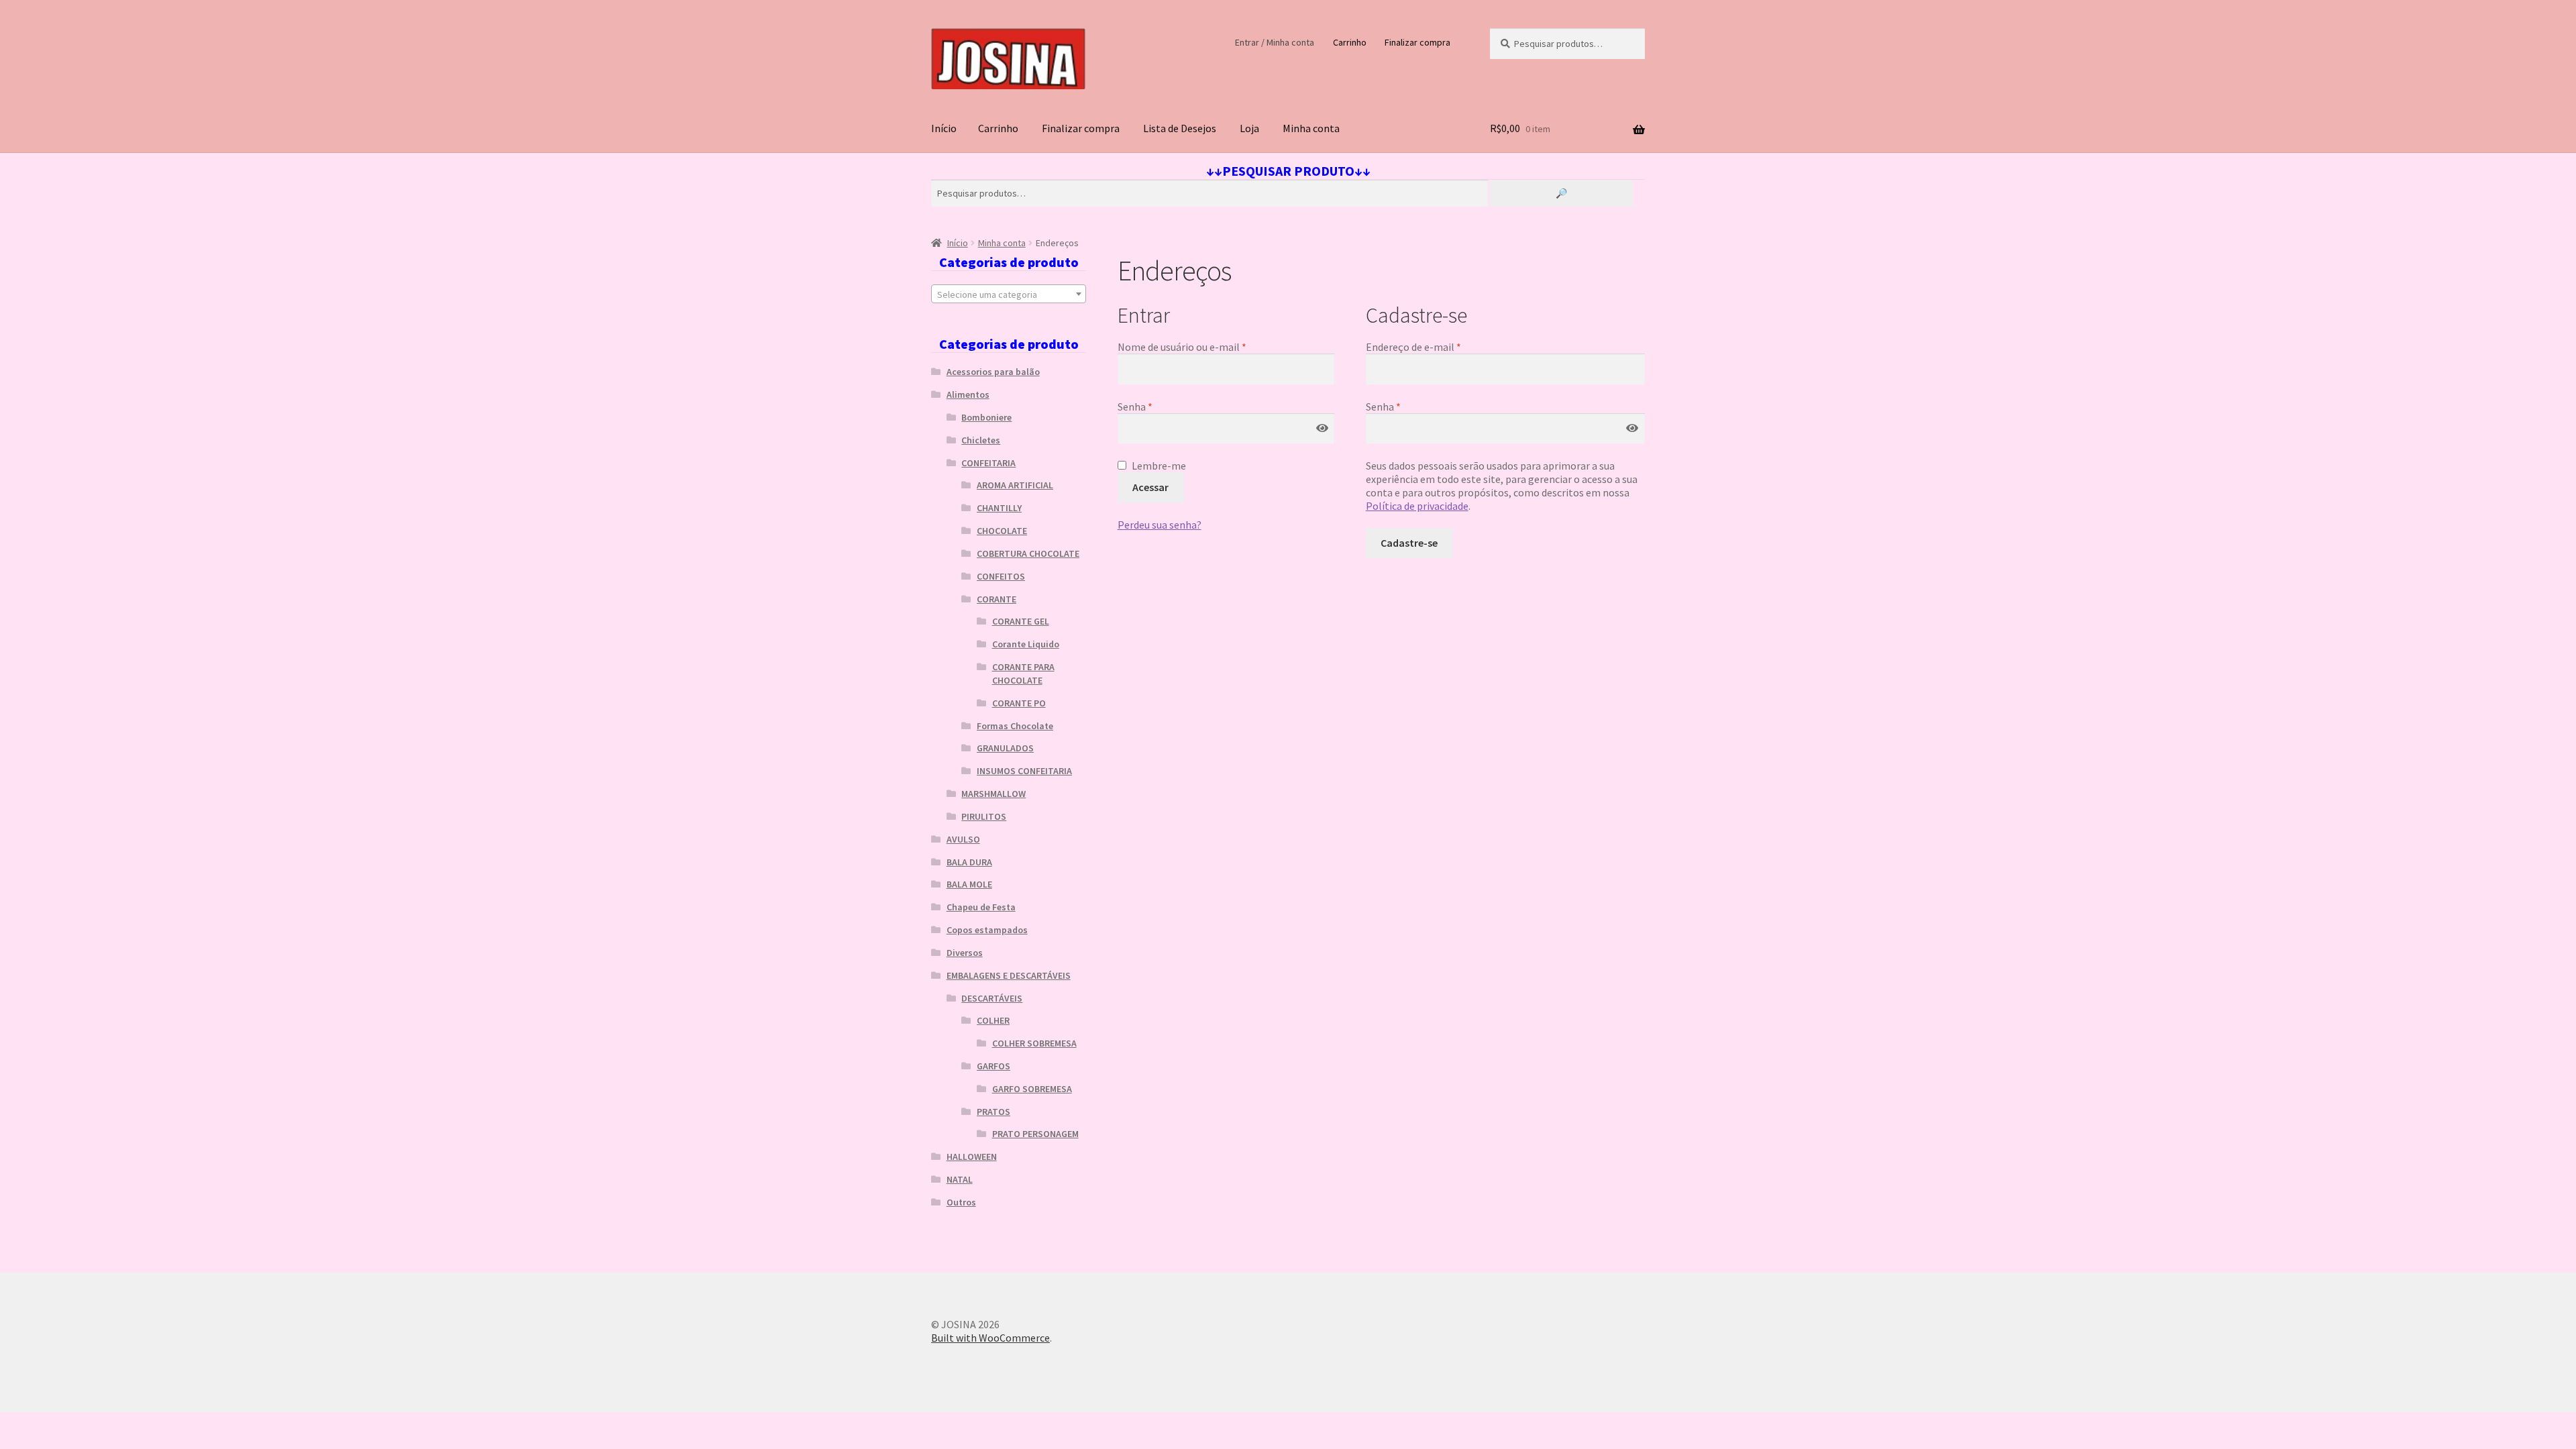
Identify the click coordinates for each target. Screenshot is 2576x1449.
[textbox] (1009, 294)
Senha (1162, 407)
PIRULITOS (984, 816)
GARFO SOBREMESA (1032, 1089)
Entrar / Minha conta (1275, 42)
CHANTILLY (999, 508)
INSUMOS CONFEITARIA (1024, 771)
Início (944, 128)
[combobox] (1009, 294)
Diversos (965, 953)
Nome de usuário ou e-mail (1209, 347)
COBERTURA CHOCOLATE (1028, 553)
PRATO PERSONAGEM (1035, 1134)
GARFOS (994, 1066)
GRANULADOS (1005, 748)
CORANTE (997, 599)
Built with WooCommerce (990, 1338)
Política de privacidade (1417, 506)
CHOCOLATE (1002, 531)
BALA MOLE (969, 884)
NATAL (960, 1179)
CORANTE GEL (1021, 621)
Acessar (1150, 487)
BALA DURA (969, 862)
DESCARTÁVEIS (992, 998)
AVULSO (963, 839)
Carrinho (1350, 42)
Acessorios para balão (993, 372)
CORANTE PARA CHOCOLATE (1023, 674)
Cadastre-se (1409, 543)
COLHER (993, 1020)
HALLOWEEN (972, 1157)
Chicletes (981, 440)
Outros (961, 1202)
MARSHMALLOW (994, 794)
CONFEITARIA (988, 463)
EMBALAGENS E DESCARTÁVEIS (1009, 975)
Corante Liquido (1026, 644)
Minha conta (1311, 128)
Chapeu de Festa (981, 907)
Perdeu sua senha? (1160, 525)
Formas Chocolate (1015, 726)
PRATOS (994, 1112)
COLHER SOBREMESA (1034, 1043)
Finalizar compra (1417, 42)
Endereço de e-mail (1441, 347)
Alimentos (968, 394)
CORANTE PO (1019, 703)
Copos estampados (987, 930)
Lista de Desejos (1180, 128)
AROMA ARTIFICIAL (1015, 485)
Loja (1249, 128)
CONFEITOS (1001, 576)
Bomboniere (986, 417)
